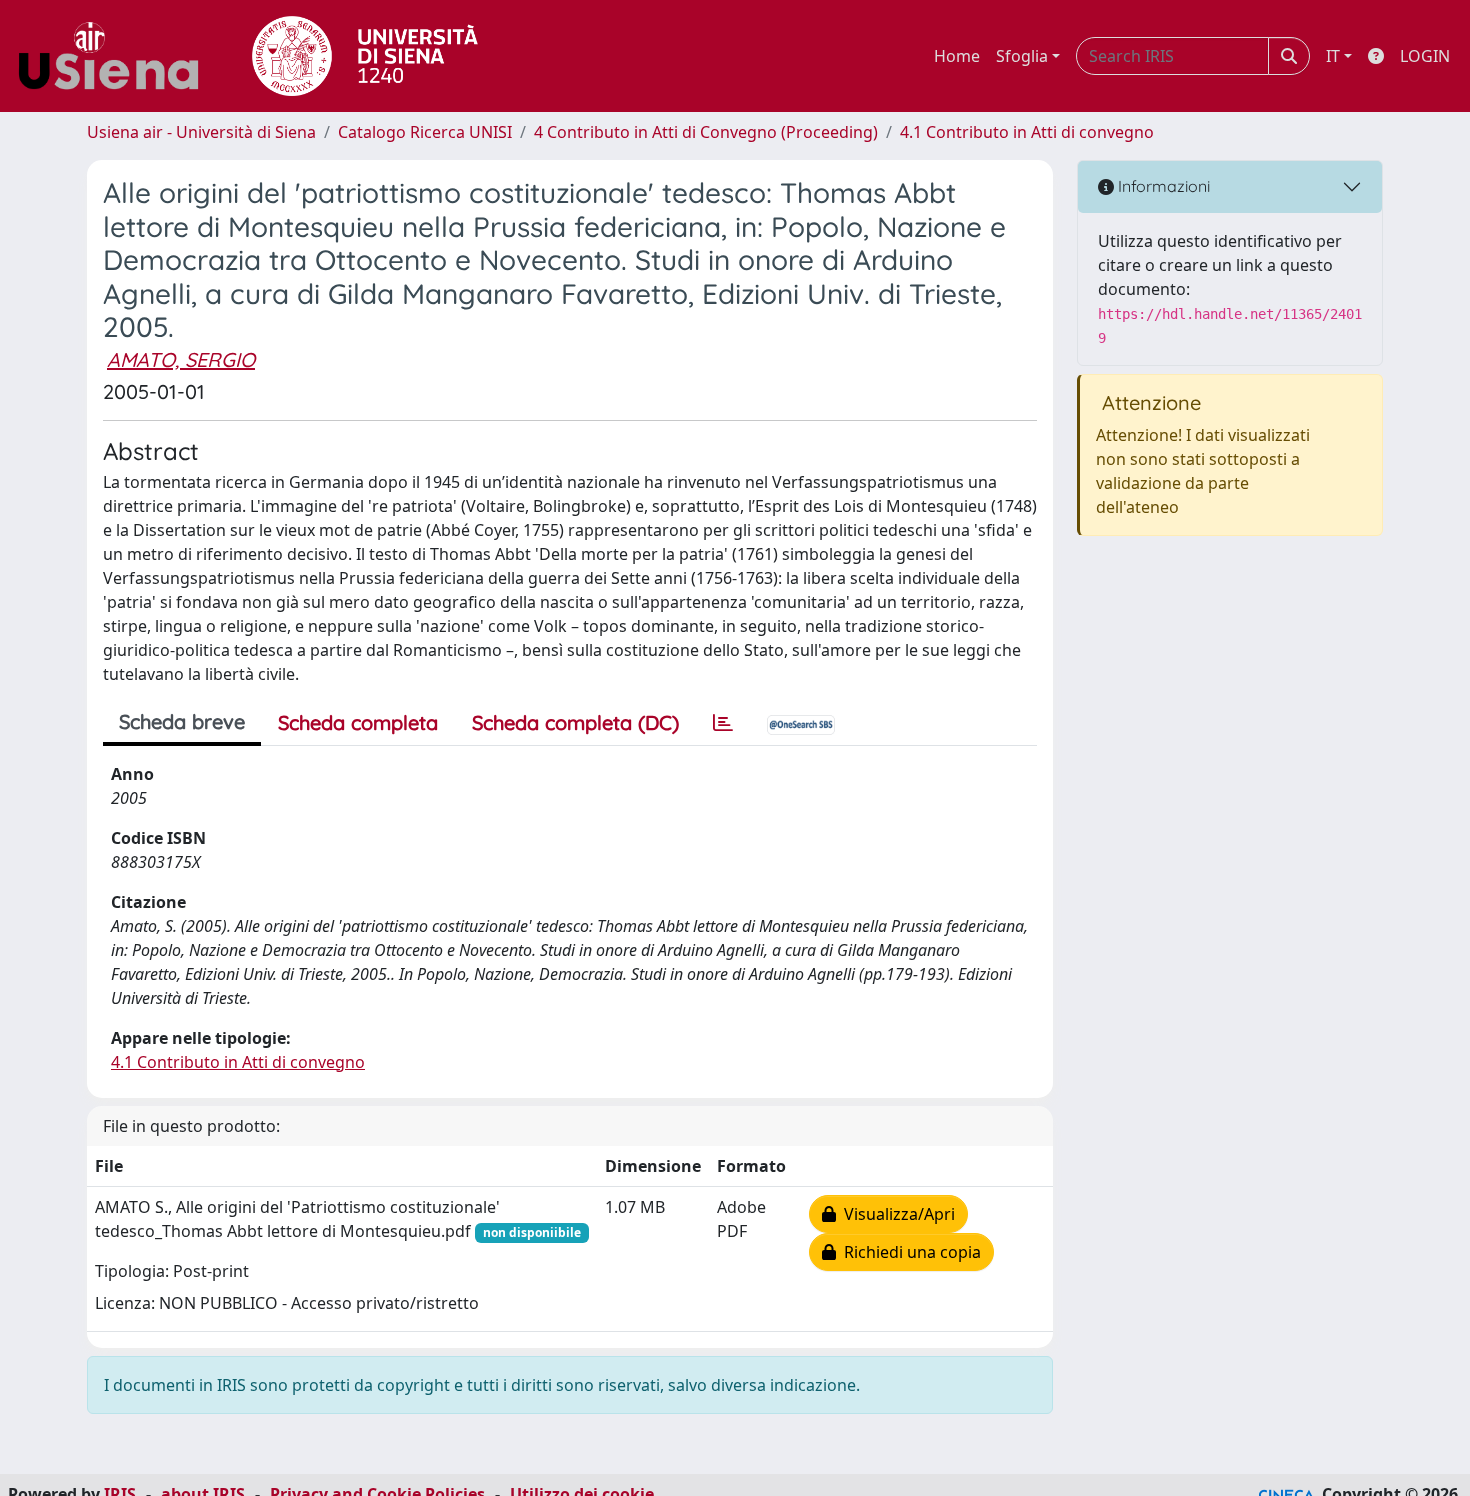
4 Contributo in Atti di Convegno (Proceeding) (706, 132)
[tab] (723, 723)
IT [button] (1333, 56)
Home (957, 56)
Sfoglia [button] (1022, 56)
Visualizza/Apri (895, 1214)
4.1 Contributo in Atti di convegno (1027, 132)
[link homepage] (116, 56)
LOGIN (1425, 56)
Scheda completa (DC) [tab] (575, 722)
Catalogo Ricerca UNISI (425, 132)
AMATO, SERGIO (181, 359)
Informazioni (1162, 186)
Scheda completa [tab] (358, 722)
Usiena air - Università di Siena (201, 132)
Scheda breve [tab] (182, 721)
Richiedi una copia (908, 1252)
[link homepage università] (365, 56)
